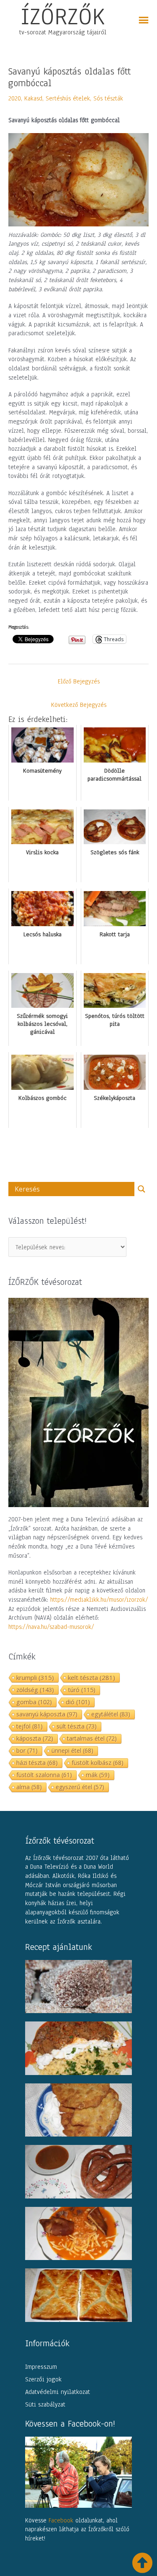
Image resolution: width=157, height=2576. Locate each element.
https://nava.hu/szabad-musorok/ (51, 1627)
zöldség (35, 1690)
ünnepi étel (72, 1750)
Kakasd (33, 98)
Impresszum (41, 2367)
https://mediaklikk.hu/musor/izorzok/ (99, 1600)
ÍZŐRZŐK (63, 16)
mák (98, 1775)
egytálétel (111, 1714)
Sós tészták (108, 98)
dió (78, 1702)
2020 (15, 98)
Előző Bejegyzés (79, 681)
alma (29, 1787)
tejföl (30, 1726)
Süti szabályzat (45, 2404)
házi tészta (37, 1763)
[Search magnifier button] (142, 1189)
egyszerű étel (80, 1787)
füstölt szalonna (44, 1775)
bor (27, 1750)
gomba (34, 1702)
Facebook (61, 2520)
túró (82, 1690)
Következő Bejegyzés (79, 705)
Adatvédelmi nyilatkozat (58, 2392)
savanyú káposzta (47, 1714)
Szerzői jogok (43, 2379)
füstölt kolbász (98, 1763)
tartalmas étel (92, 1738)
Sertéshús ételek (68, 98)
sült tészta (77, 1726)
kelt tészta (91, 1677)
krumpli (35, 1677)
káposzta (35, 1738)
